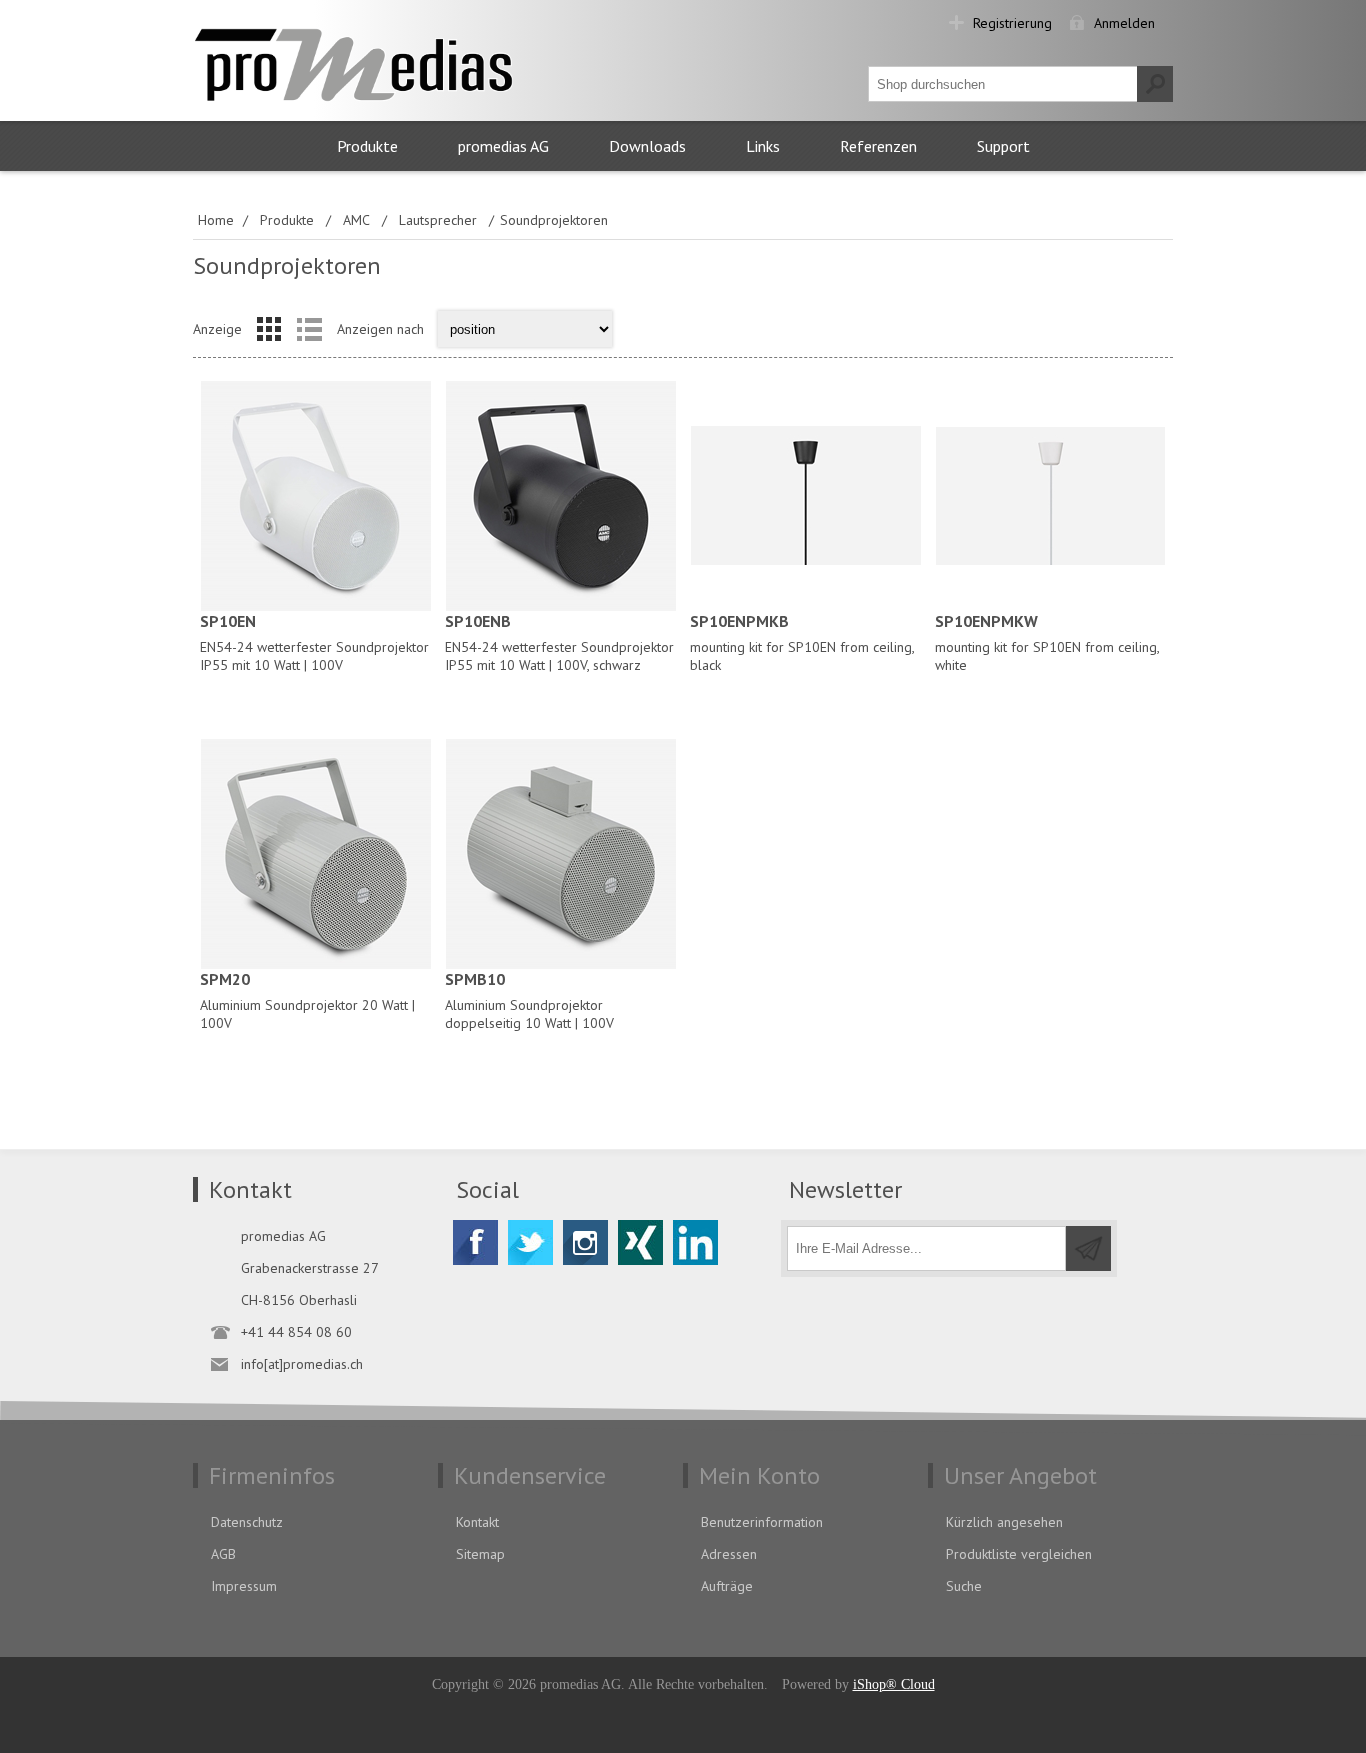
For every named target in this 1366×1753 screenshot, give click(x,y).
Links (763, 146)
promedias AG (503, 146)
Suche (964, 1586)
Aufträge (727, 1586)
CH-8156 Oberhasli (299, 1300)
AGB (223, 1554)
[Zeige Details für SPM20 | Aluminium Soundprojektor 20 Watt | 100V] (315, 853)
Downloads (647, 146)
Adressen (729, 1554)
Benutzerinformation (762, 1522)
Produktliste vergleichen (1019, 1554)
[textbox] (1003, 84)
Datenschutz (247, 1522)
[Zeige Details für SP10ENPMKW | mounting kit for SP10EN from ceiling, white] (1050, 495)
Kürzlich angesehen (1004, 1522)
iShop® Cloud (894, 1684)
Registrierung (1012, 23)
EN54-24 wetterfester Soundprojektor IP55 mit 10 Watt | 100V (314, 642)
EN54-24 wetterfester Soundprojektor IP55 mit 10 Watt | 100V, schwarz (559, 642)
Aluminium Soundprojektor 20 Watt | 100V (307, 1000)
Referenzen (878, 146)
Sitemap (480, 1554)
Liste (309, 329)
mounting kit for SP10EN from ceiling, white (1047, 642)
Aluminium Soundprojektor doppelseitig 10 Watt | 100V (529, 1000)
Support (1003, 146)
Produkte (367, 146)
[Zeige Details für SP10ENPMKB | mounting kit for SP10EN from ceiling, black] (805, 495)
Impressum (244, 1586)
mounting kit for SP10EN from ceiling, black (802, 642)
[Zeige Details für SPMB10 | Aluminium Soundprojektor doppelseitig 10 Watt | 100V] (560, 853)
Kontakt (477, 1522)
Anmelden (1124, 23)
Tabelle (269, 329)
